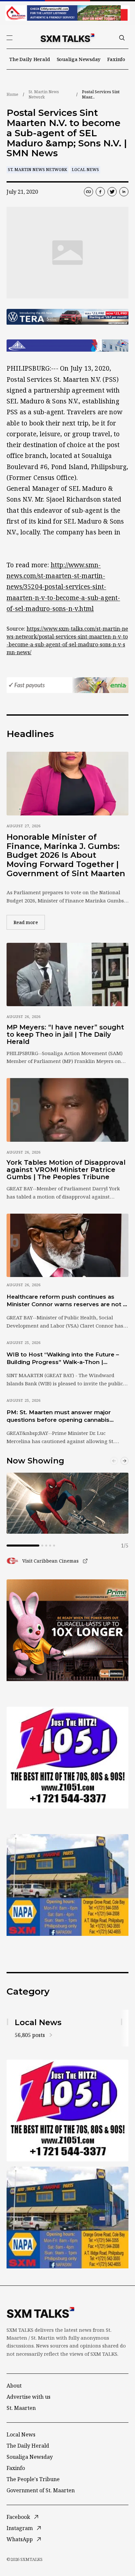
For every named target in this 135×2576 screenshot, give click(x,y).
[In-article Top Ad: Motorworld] (67, 317)
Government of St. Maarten (41, 2490)
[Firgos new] (67, 1886)
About (14, 2386)
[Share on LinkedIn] (124, 192)
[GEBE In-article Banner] (67, 346)
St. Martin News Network (44, 94)
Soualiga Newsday (79, 59)
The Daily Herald (30, 59)
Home (12, 94)
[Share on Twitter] (112, 192)
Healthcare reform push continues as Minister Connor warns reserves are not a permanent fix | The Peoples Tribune (66, 1301)
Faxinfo (116, 59)
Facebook (18, 2517)
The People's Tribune (33, 2479)
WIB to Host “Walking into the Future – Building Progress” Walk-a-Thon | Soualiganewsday (63, 1359)
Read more (29, 922)
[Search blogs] (122, 38)
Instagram (20, 2528)
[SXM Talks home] (67, 38)
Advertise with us (29, 2397)
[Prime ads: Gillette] (67, 1758)
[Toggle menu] (10, 38)
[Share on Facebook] (100, 192)
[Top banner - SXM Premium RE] (67, 13)
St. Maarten (21, 2408)
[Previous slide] (114, 1461)
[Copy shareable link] (88, 192)
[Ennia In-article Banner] (67, 685)
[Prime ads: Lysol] (67, 1630)
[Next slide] (125, 1461)
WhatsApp (20, 2539)
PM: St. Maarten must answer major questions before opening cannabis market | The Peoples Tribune (59, 1417)
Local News (85, 170)
